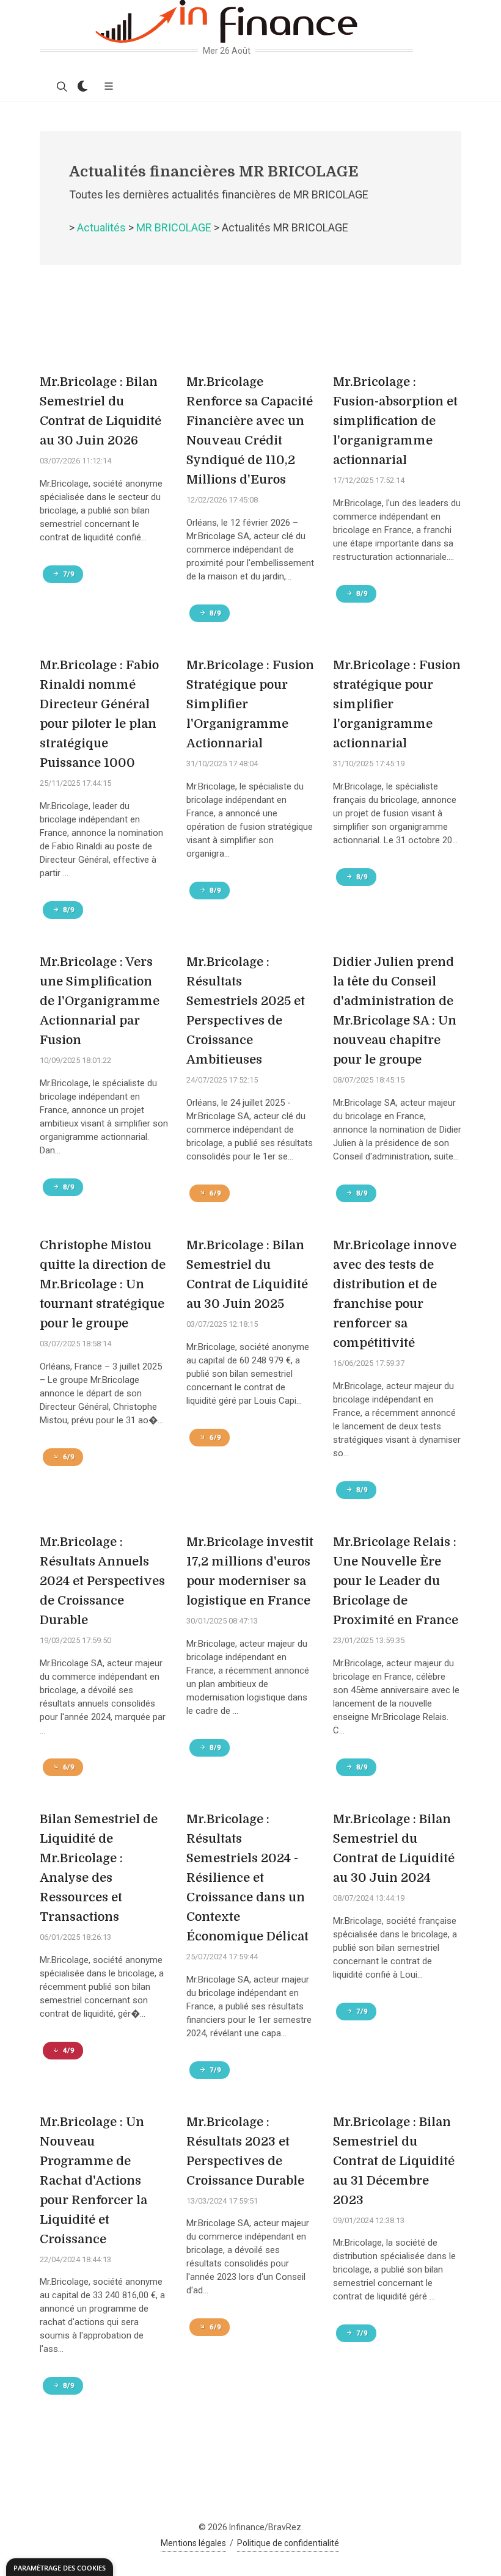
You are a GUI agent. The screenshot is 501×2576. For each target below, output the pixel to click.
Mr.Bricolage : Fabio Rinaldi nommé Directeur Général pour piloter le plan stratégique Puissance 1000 (99, 714)
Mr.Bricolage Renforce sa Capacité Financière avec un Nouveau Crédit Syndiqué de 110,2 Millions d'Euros (250, 431)
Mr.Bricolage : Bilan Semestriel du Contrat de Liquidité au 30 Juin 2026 (101, 411)
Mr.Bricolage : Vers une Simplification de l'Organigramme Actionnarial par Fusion (100, 1001)
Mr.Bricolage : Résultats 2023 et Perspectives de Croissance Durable (245, 2151)
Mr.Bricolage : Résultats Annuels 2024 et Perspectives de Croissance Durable (102, 1581)
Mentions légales (193, 2543)
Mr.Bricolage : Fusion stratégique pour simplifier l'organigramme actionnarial (397, 704)
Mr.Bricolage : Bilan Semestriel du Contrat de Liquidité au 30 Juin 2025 (247, 1275)
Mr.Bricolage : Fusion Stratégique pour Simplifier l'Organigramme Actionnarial (250, 704)
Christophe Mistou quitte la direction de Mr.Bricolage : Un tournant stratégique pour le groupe (103, 1284)
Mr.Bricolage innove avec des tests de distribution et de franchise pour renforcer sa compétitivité (395, 1294)
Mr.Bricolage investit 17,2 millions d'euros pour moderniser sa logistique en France (250, 1571)
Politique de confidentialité (288, 2543)
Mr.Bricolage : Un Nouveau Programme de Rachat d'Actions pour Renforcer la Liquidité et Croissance (93, 2181)
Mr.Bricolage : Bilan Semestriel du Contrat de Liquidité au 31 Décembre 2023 (394, 2161)
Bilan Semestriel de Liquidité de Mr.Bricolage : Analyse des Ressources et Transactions (99, 1868)
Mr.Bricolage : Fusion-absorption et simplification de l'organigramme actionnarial (395, 421)
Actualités (101, 227)
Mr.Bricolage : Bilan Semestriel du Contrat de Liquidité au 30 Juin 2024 (394, 1849)
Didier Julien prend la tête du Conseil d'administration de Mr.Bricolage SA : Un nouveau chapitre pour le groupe (395, 1011)
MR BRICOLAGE (174, 227)
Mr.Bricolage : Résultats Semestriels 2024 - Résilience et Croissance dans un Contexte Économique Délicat (247, 1878)
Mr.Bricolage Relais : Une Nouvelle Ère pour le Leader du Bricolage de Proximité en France (396, 1581)
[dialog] (60, 2567)
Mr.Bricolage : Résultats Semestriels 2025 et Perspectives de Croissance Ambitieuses (246, 1011)
